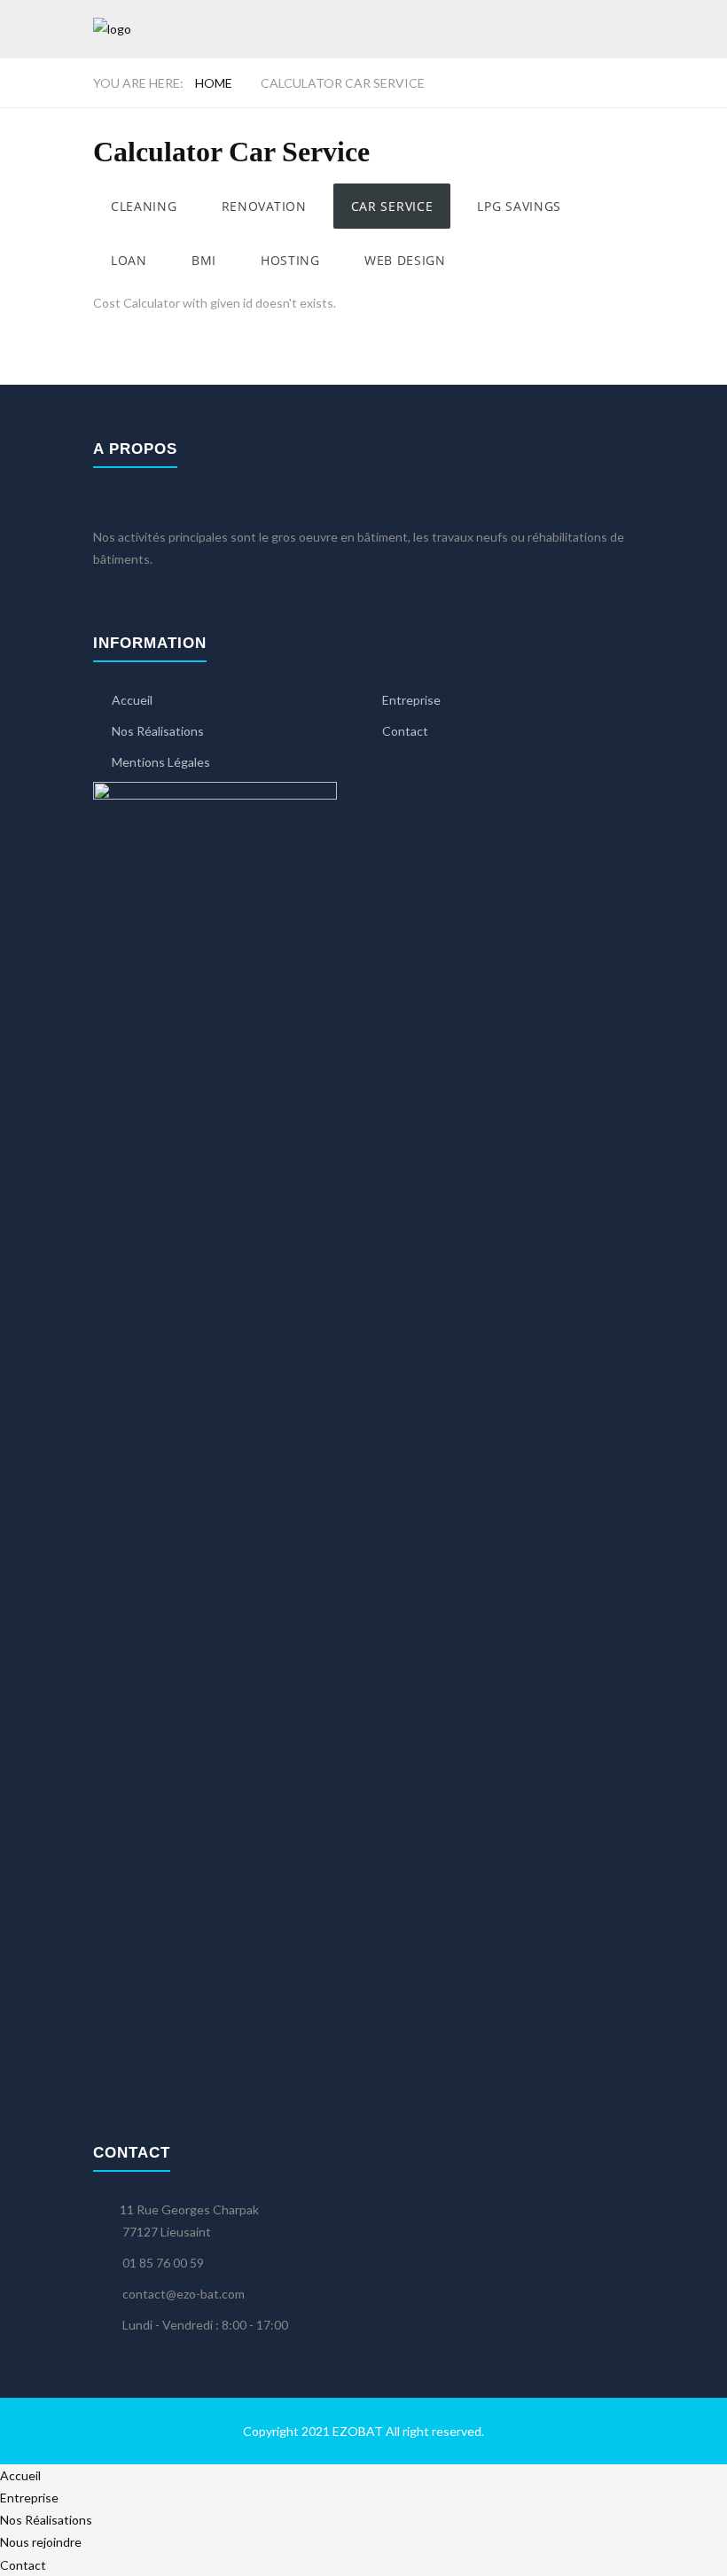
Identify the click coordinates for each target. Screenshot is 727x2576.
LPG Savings (519, 206)
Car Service (392, 206)
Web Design (405, 260)
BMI (204, 260)
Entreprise (411, 700)
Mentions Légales (161, 762)
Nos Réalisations (158, 731)
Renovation (264, 206)
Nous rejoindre (41, 2542)
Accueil (132, 700)
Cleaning (144, 206)
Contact (405, 731)
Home (214, 83)
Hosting (290, 260)
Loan (129, 260)
